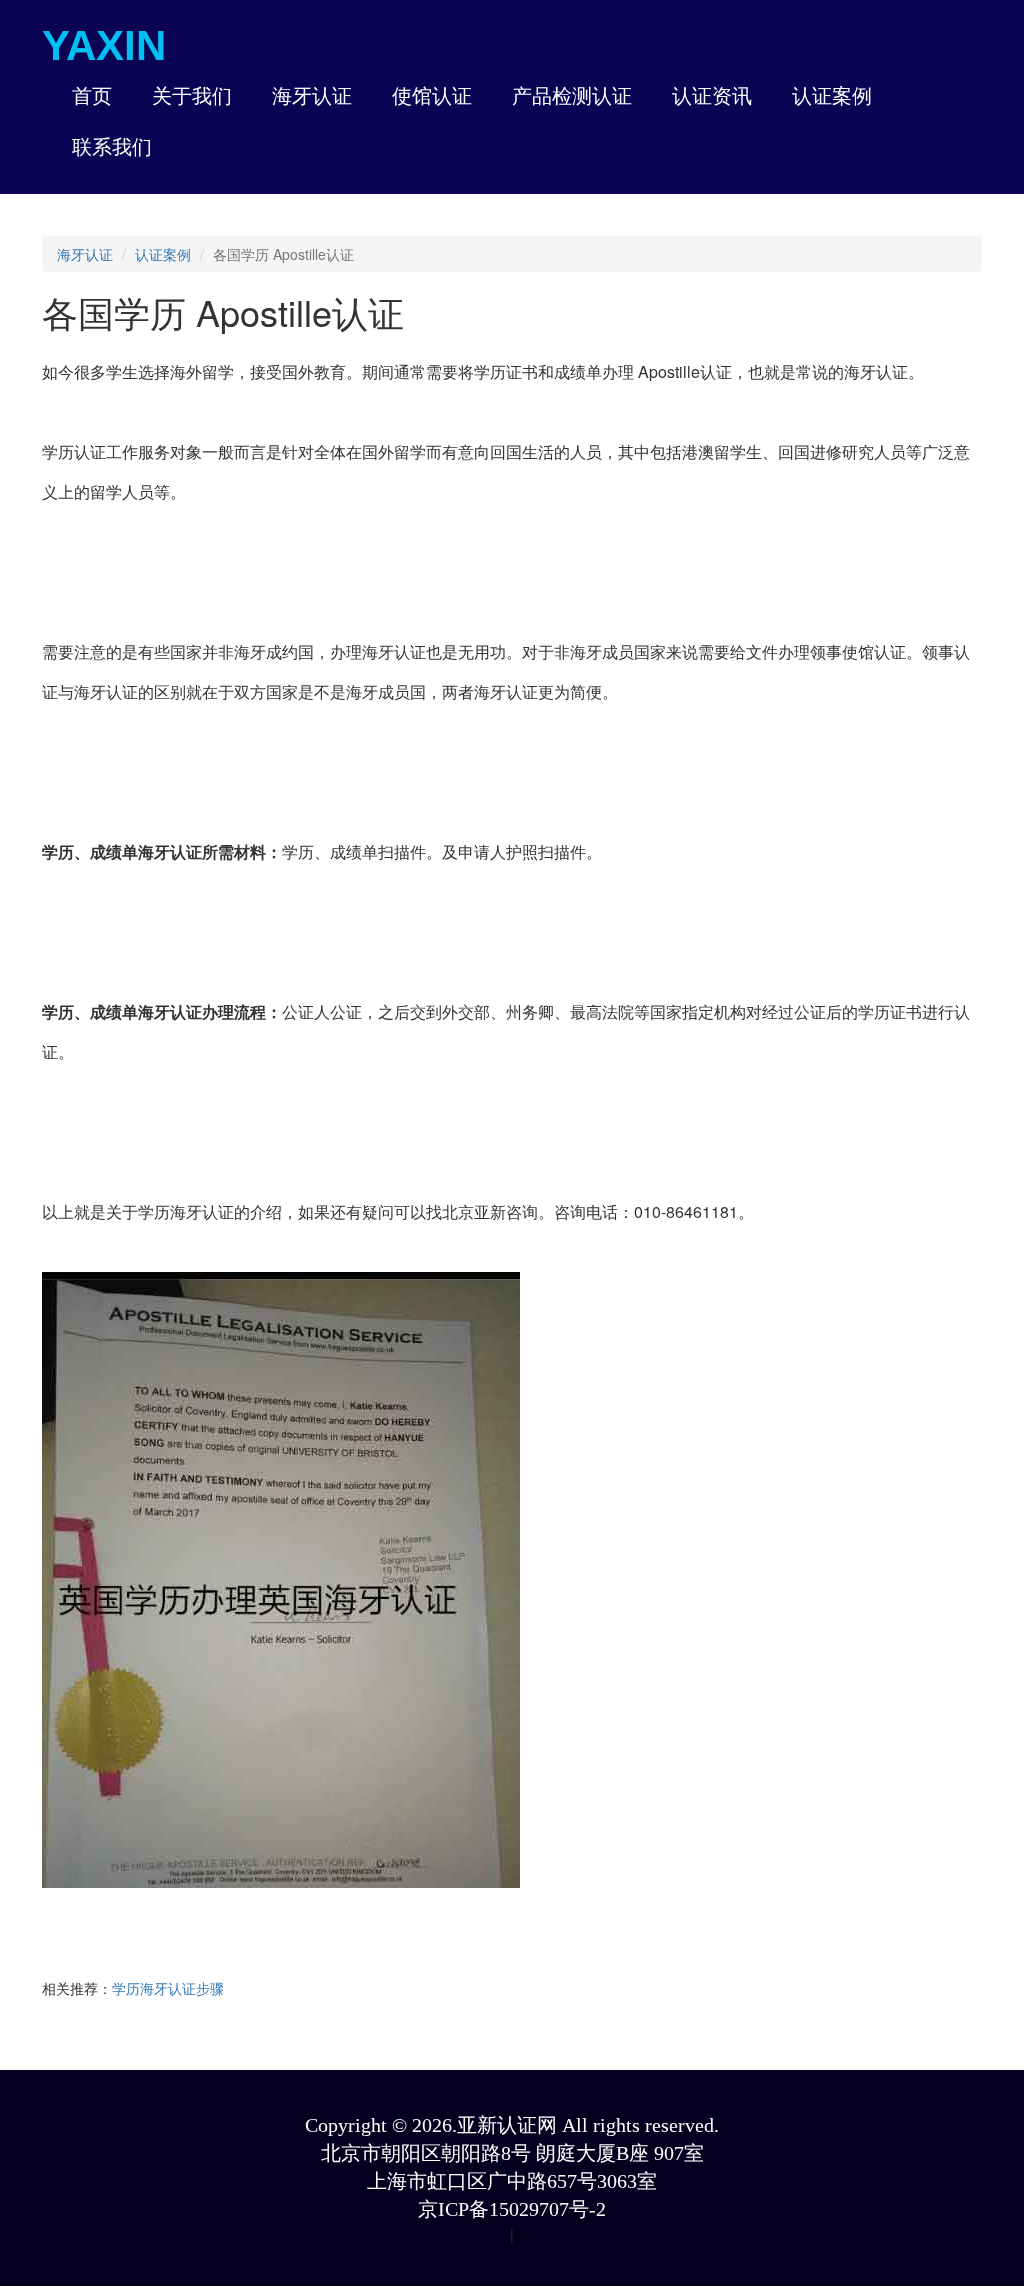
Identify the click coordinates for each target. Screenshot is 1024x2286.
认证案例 (163, 254)
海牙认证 (85, 254)
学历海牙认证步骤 (168, 1988)
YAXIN (104, 45)
